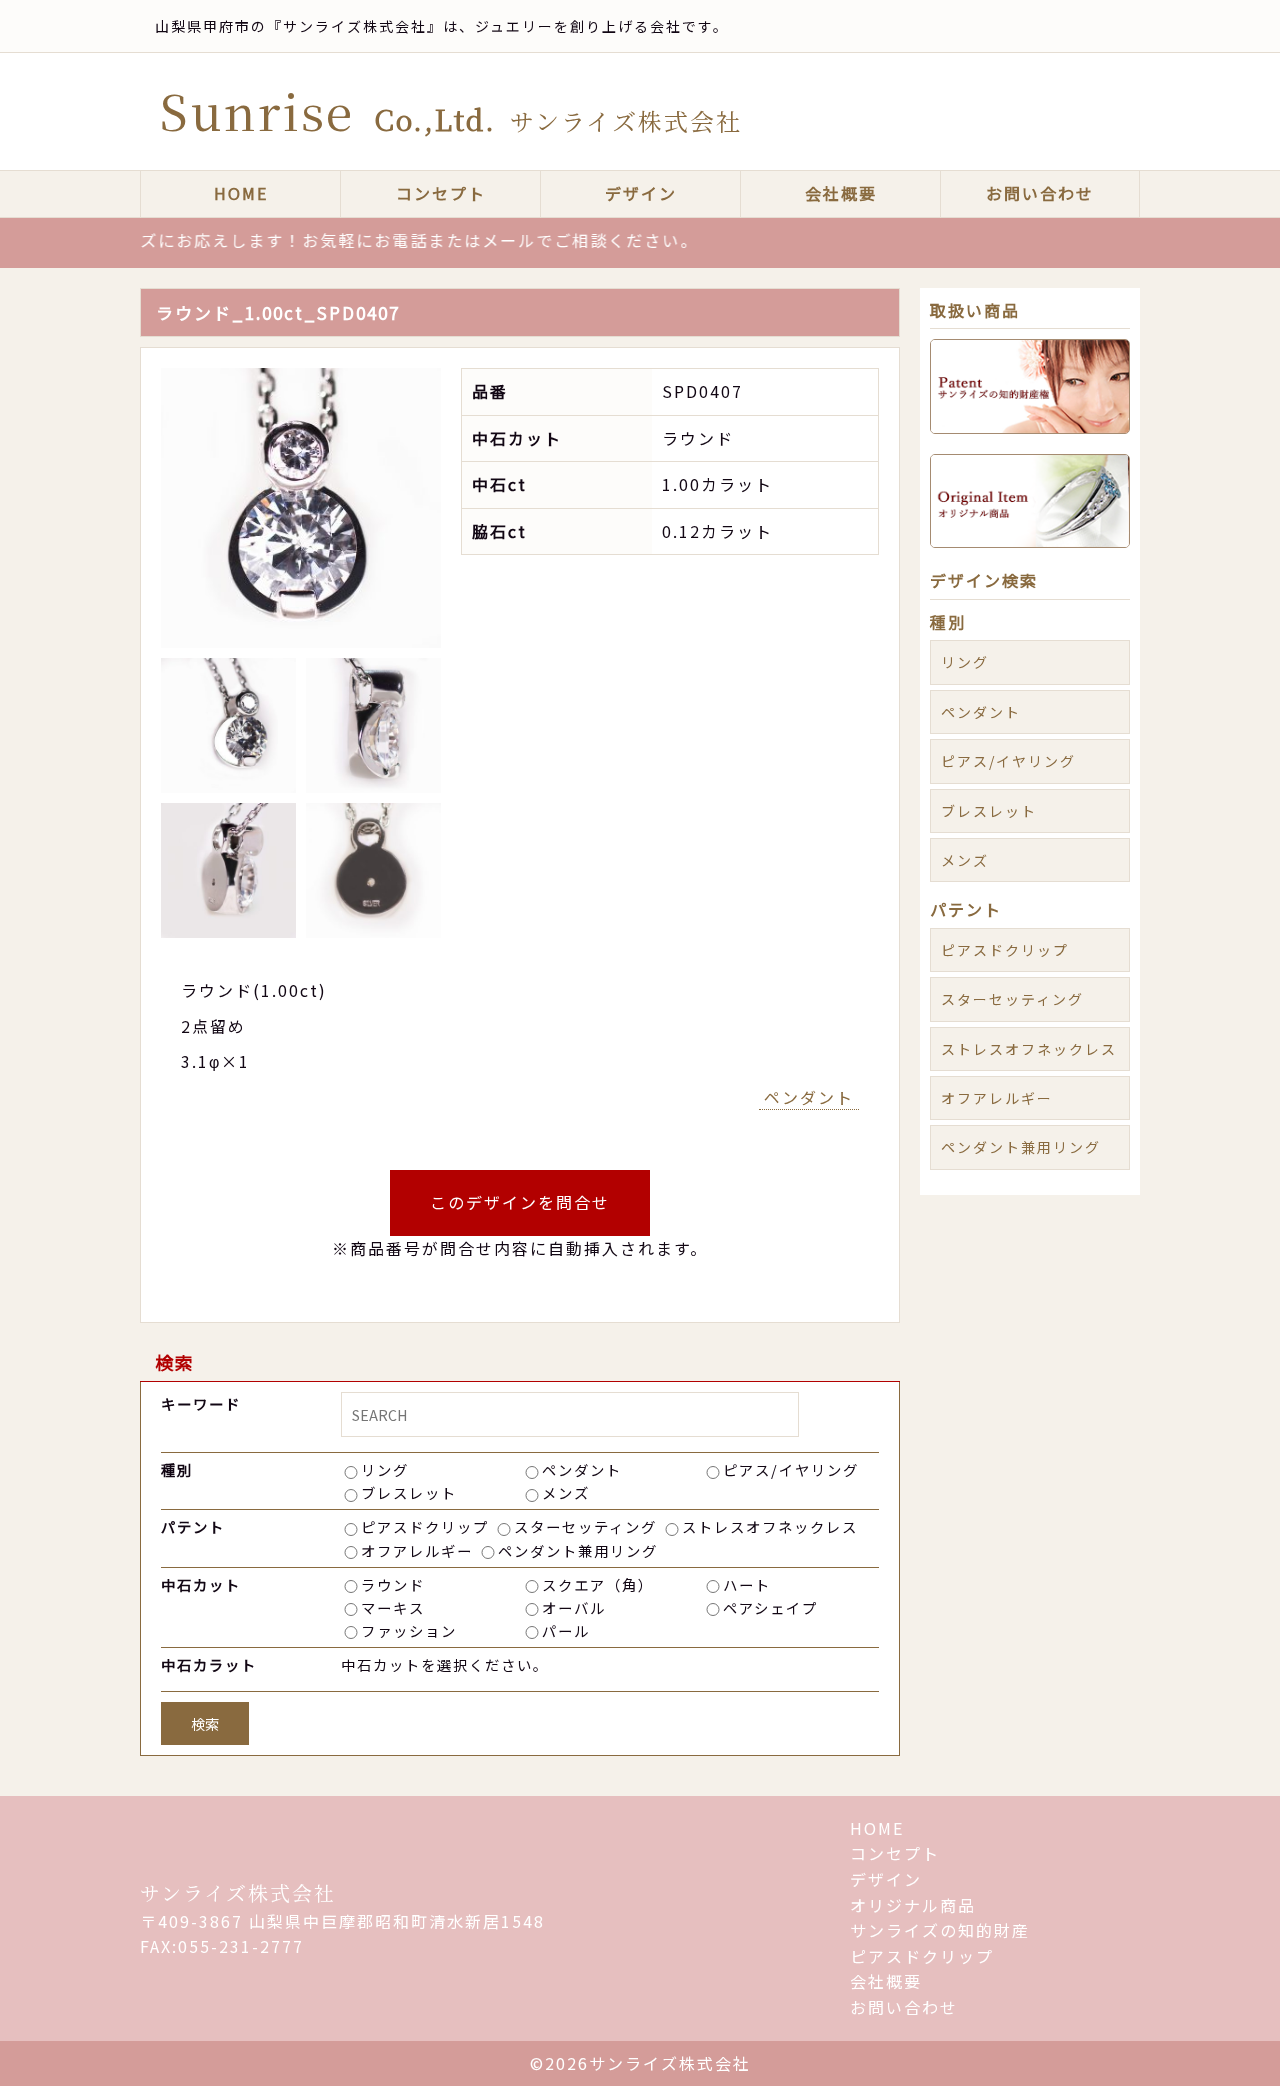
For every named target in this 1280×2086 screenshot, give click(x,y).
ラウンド (393, 1584)
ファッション (409, 1630)
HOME (241, 193)
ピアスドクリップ (425, 1526)
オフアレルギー (417, 1550)
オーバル (574, 1607)
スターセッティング (585, 1526)
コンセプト (441, 193)
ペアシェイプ (770, 1607)
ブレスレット (409, 1492)
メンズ (566, 1492)
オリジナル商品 (913, 1905)
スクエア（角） (598, 1584)
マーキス (393, 1607)
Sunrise (451, 110)
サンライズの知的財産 (940, 1930)
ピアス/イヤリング (791, 1469)
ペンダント (809, 1097)
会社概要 (841, 193)
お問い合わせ (1040, 193)
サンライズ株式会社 (238, 1892)
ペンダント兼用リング (578, 1550)
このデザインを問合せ (520, 1202)
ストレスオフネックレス (770, 1526)
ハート (747, 1584)
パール (566, 1630)
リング (385, 1469)
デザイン (641, 193)
